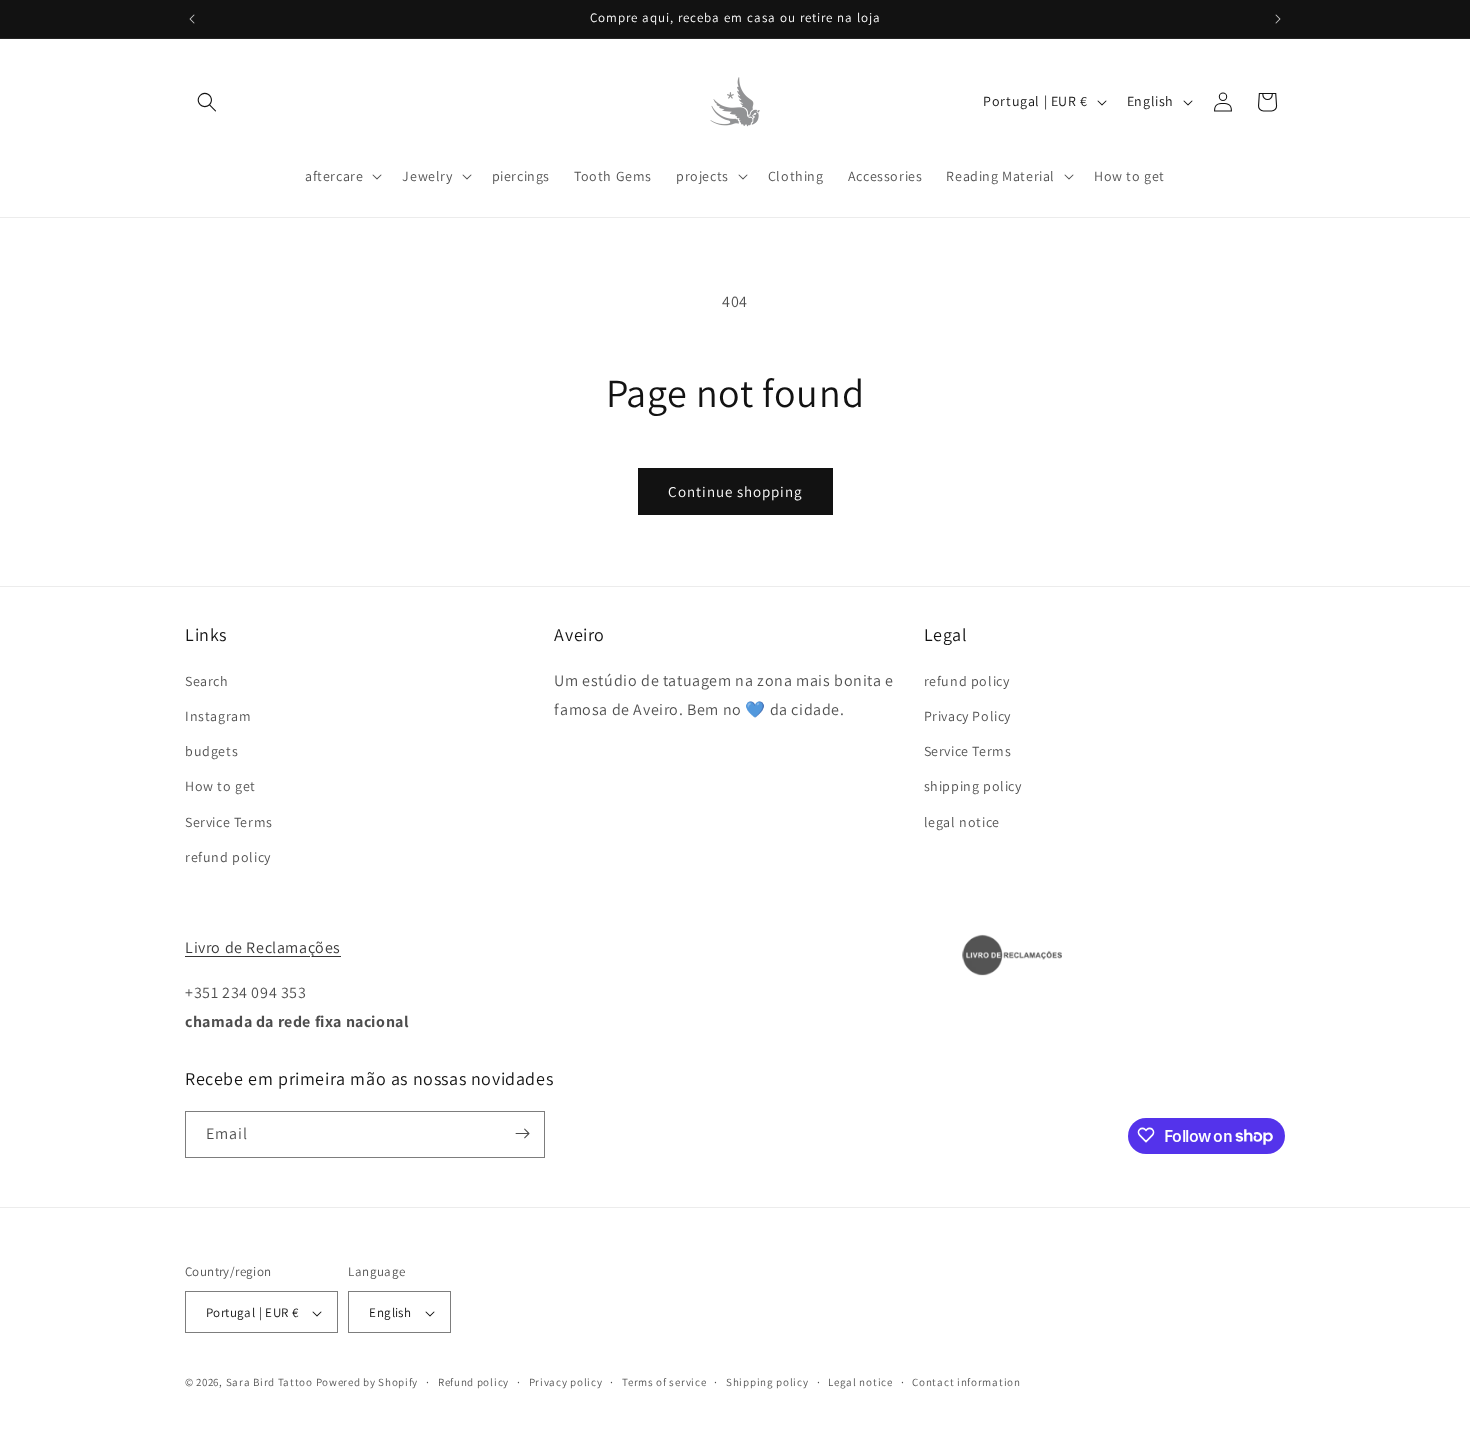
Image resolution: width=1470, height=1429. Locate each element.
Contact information (966, 1382)
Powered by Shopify (367, 1383)
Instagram (218, 715)
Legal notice (860, 1382)
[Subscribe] (522, 1133)
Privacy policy (566, 1382)
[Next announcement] (1278, 19)
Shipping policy (767, 1382)
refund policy (228, 856)
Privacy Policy (967, 715)
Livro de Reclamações (263, 947)
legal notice (962, 821)
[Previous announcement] (192, 19)
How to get (220, 786)
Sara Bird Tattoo (269, 1383)
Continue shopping (735, 491)
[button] (207, 102)
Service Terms (229, 821)
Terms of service (664, 1382)
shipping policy (973, 786)
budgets (211, 751)
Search (207, 680)
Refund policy (473, 1382)
